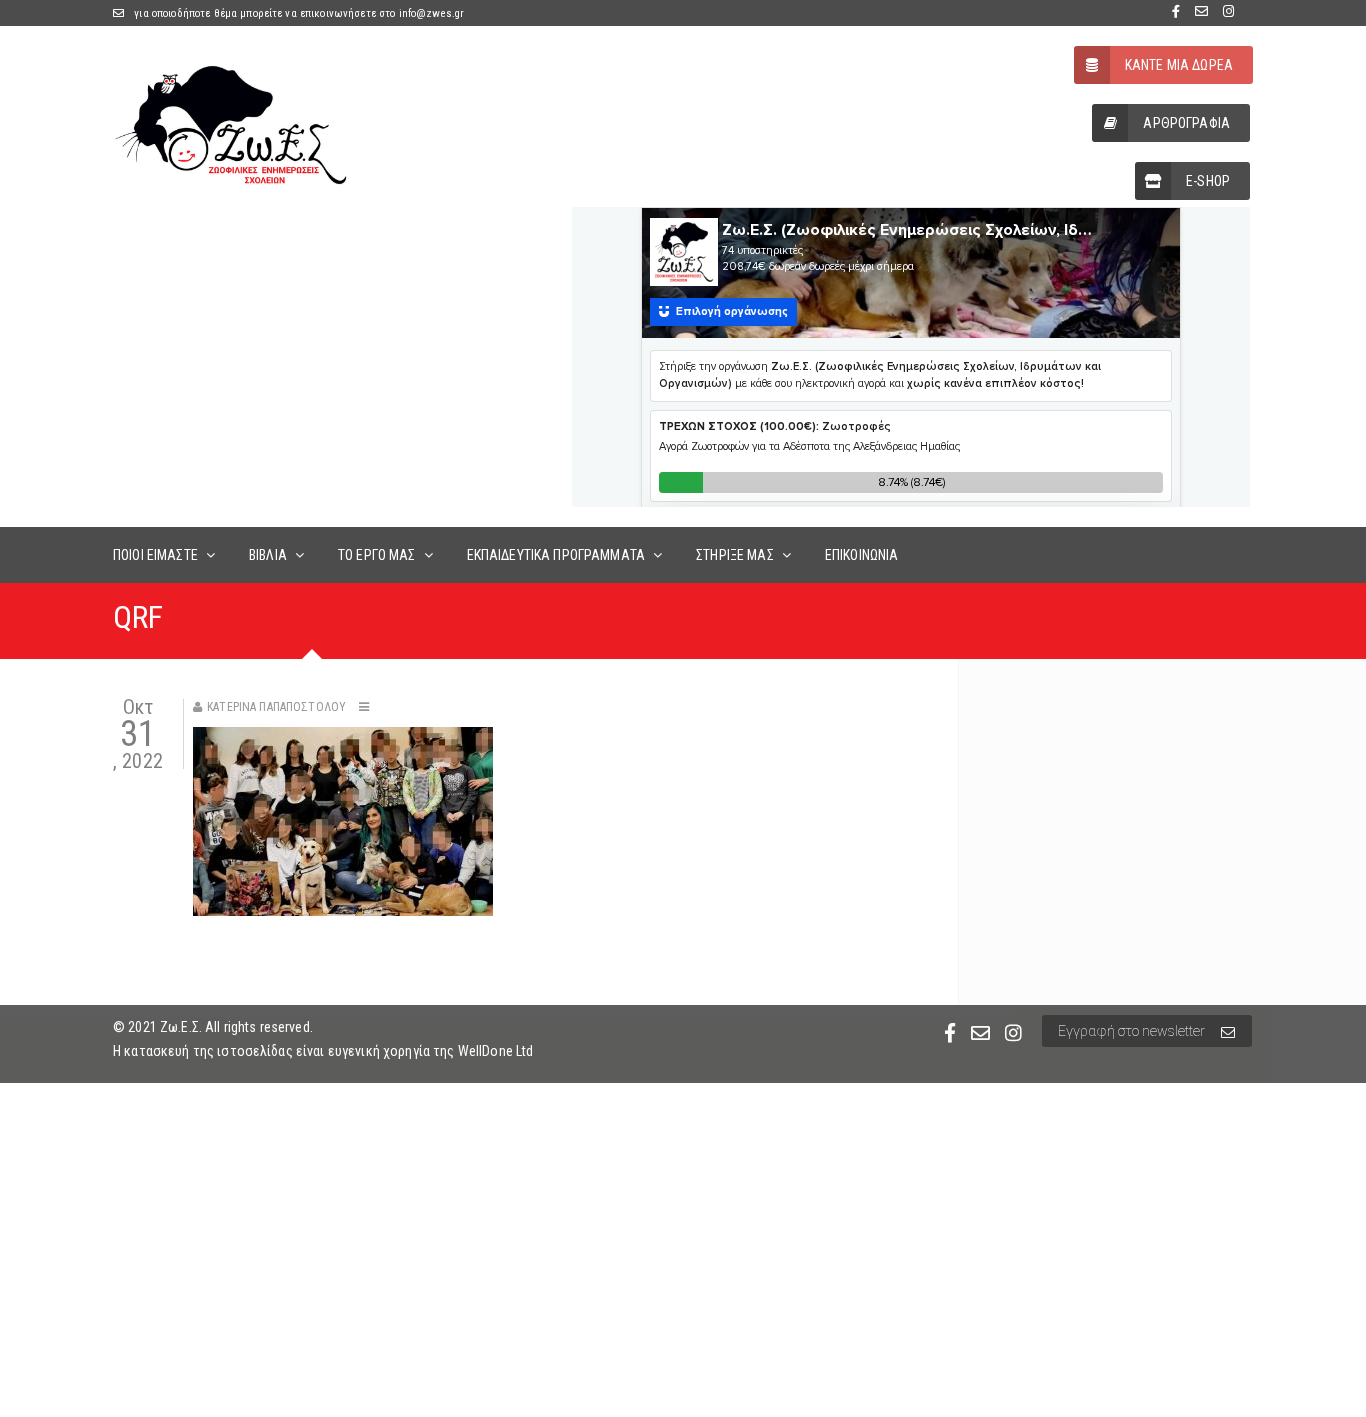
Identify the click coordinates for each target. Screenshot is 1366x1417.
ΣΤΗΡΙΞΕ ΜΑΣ (735, 555)
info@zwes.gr (432, 13)
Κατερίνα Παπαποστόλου (276, 707)
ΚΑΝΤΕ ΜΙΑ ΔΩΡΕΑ (1179, 65)
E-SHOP (1208, 181)
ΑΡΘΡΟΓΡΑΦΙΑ (1186, 123)
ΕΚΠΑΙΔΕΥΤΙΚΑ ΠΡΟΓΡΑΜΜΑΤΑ (556, 555)
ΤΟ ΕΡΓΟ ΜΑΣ (377, 555)
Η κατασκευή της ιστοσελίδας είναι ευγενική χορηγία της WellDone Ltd (323, 1051)
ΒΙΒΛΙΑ (268, 555)
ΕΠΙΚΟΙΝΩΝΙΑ (862, 555)
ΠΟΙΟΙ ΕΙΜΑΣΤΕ (155, 555)
